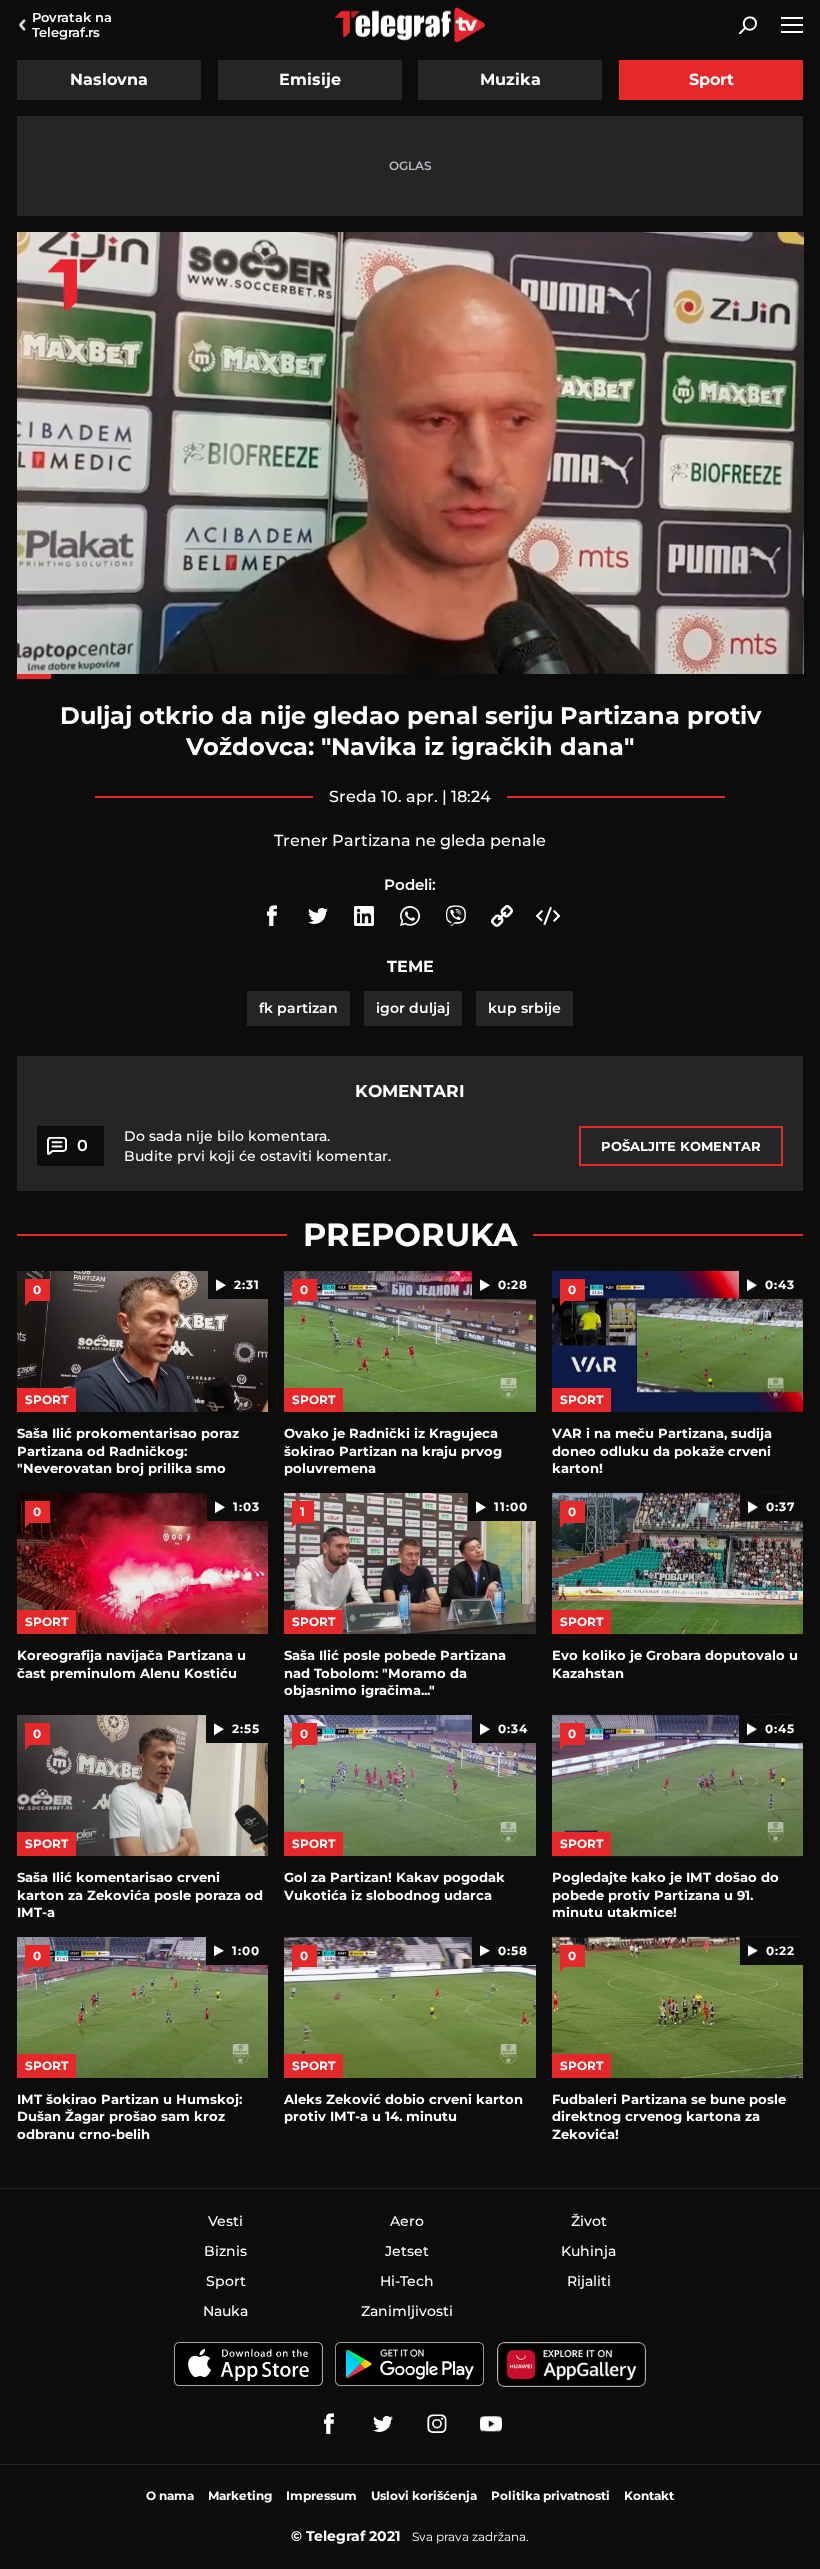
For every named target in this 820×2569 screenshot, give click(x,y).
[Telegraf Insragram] (437, 2424)
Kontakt (649, 2495)
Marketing (240, 2495)
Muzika (510, 79)
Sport (711, 79)
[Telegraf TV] (491, 2424)
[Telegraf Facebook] (329, 2424)
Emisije (310, 79)
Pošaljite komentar (681, 1146)
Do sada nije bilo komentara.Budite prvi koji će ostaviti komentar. (257, 1146)
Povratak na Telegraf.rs (72, 24)
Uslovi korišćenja (424, 2495)
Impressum (321, 2495)
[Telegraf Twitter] (383, 2424)
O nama (170, 2495)
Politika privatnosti (550, 2495)
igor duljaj (413, 1008)
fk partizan (298, 1008)
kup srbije (524, 1008)
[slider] (410, 676)
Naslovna (109, 79)
